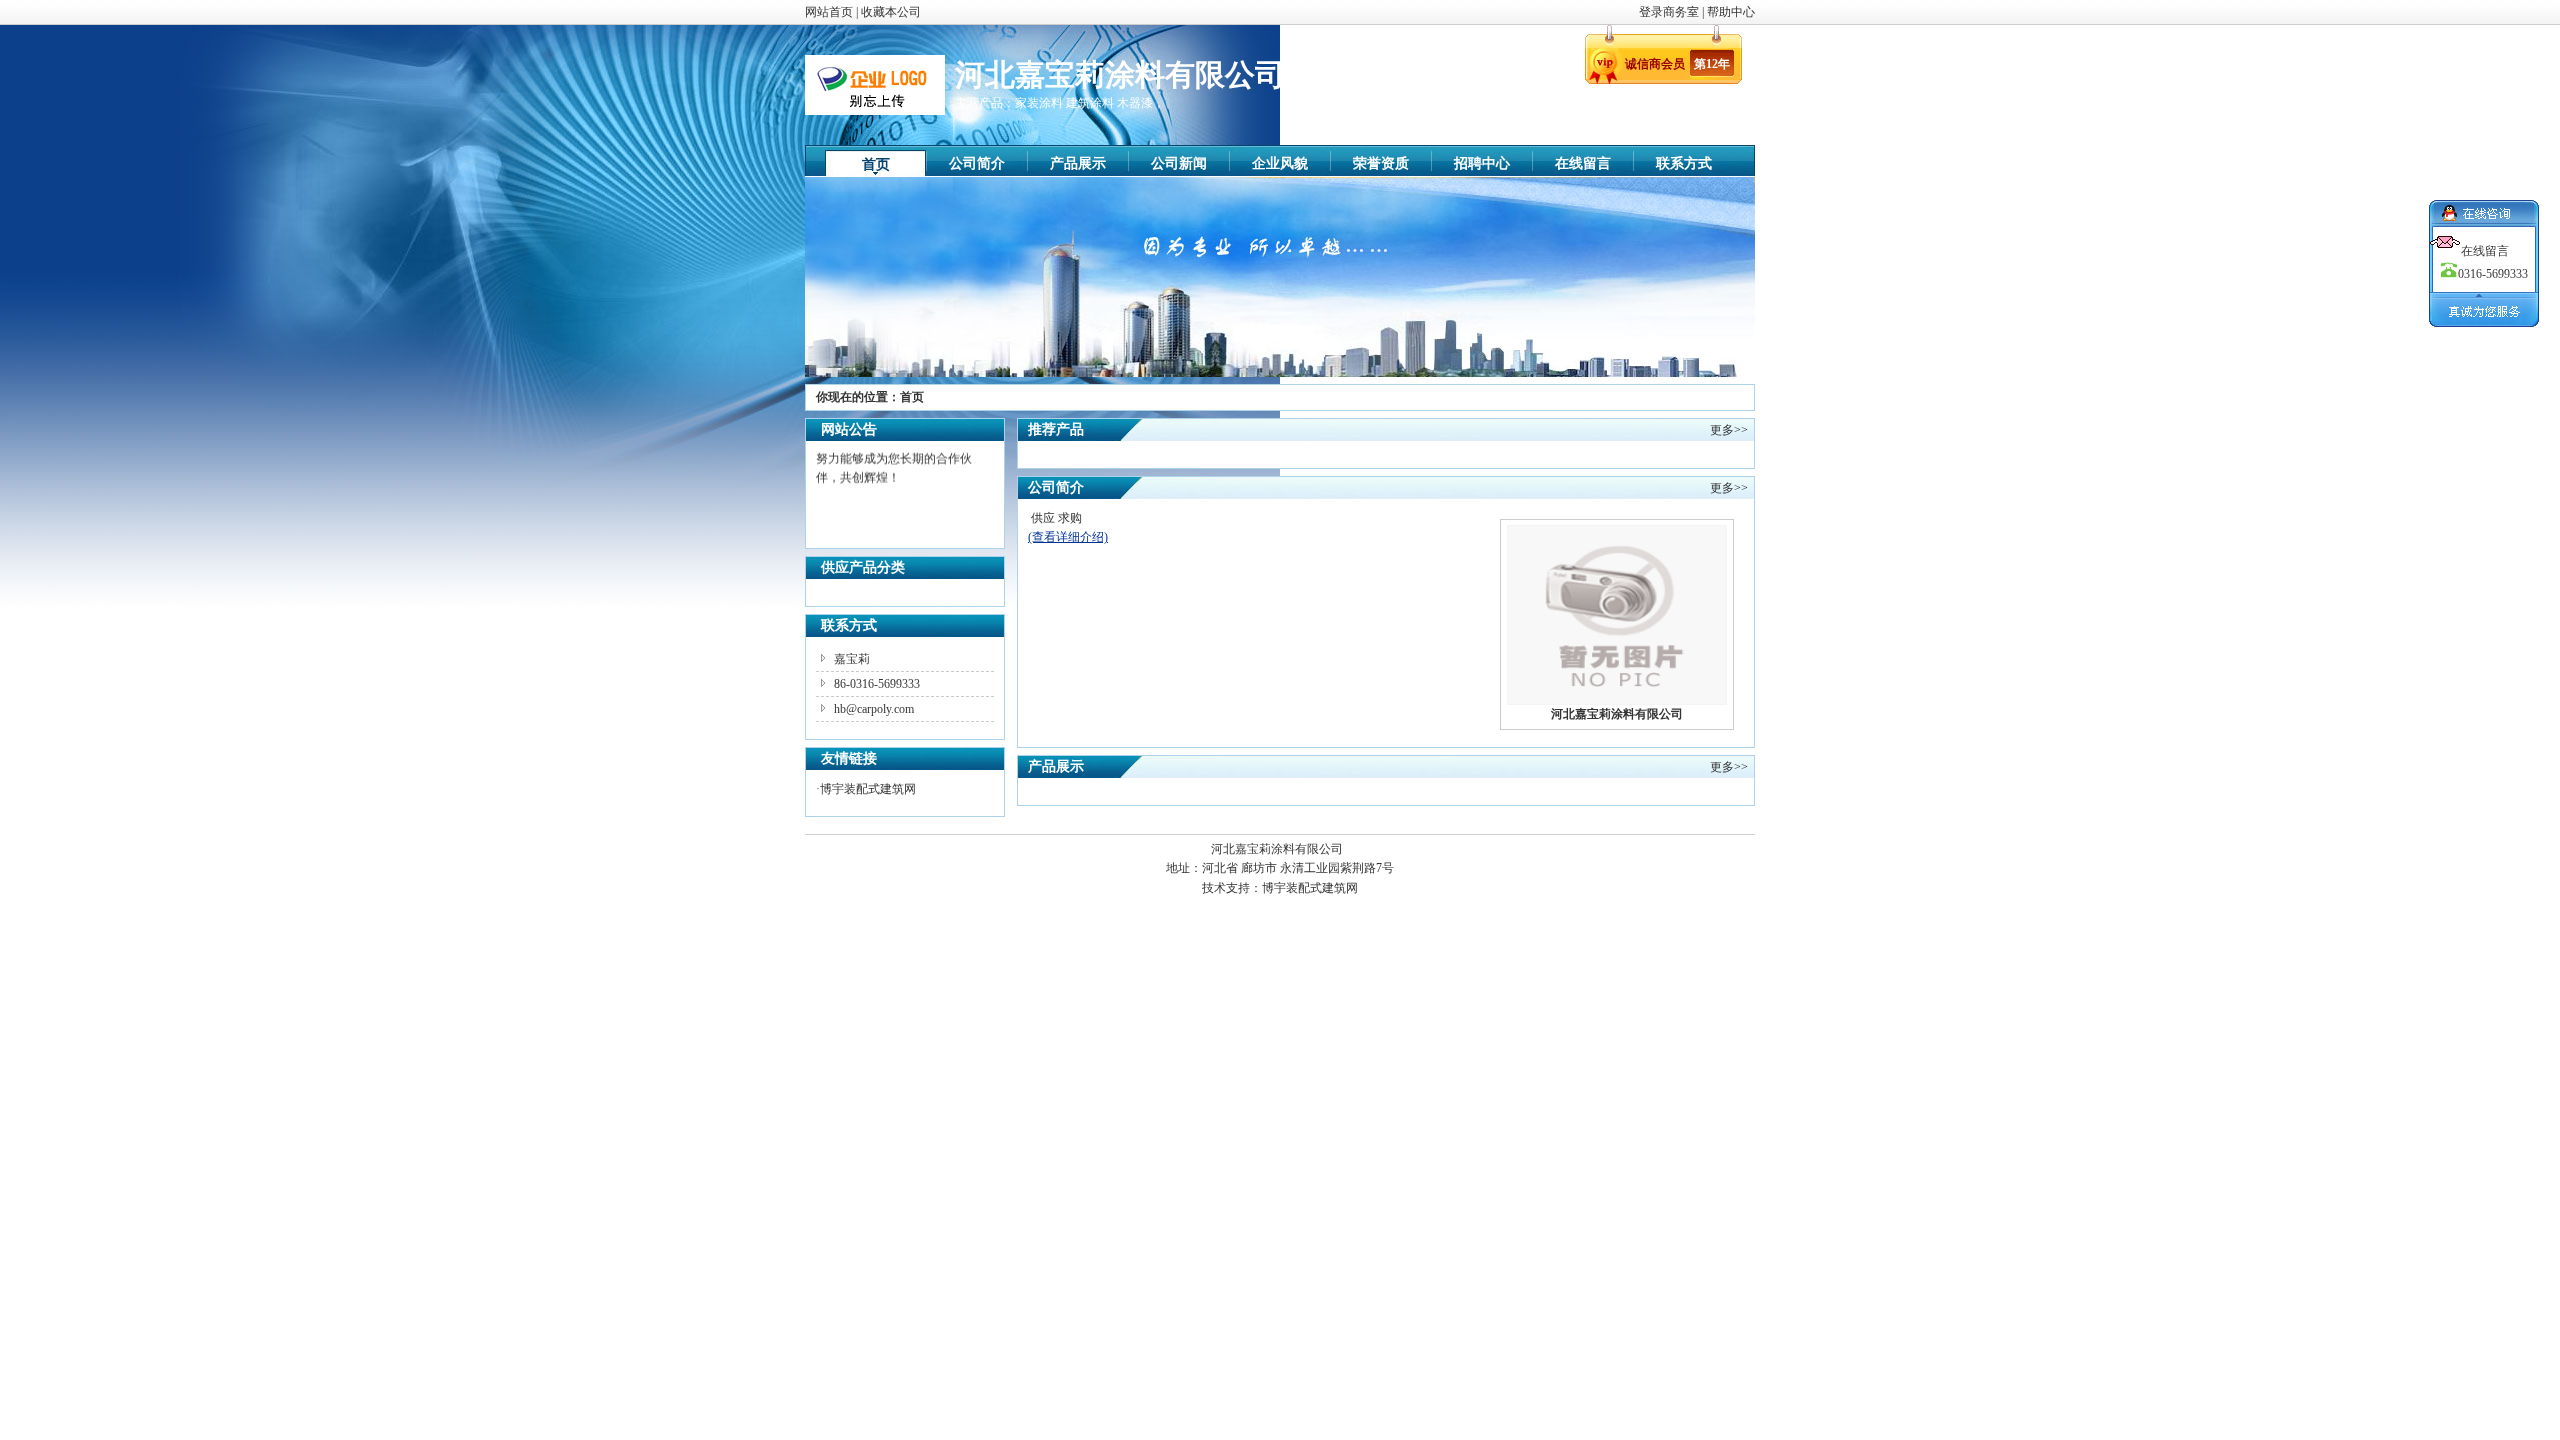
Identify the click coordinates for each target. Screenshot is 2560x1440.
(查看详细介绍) (1068, 537)
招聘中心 (1482, 163)
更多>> (1729, 430)
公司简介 (977, 163)
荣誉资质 (1381, 163)
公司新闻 (1179, 163)
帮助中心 (1731, 12)
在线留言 (1583, 163)
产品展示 (1078, 163)
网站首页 (829, 12)
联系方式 (1684, 163)
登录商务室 (1670, 12)
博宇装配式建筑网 (868, 789)
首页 (876, 164)
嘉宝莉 (852, 659)
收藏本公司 (891, 12)
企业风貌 (1280, 163)
